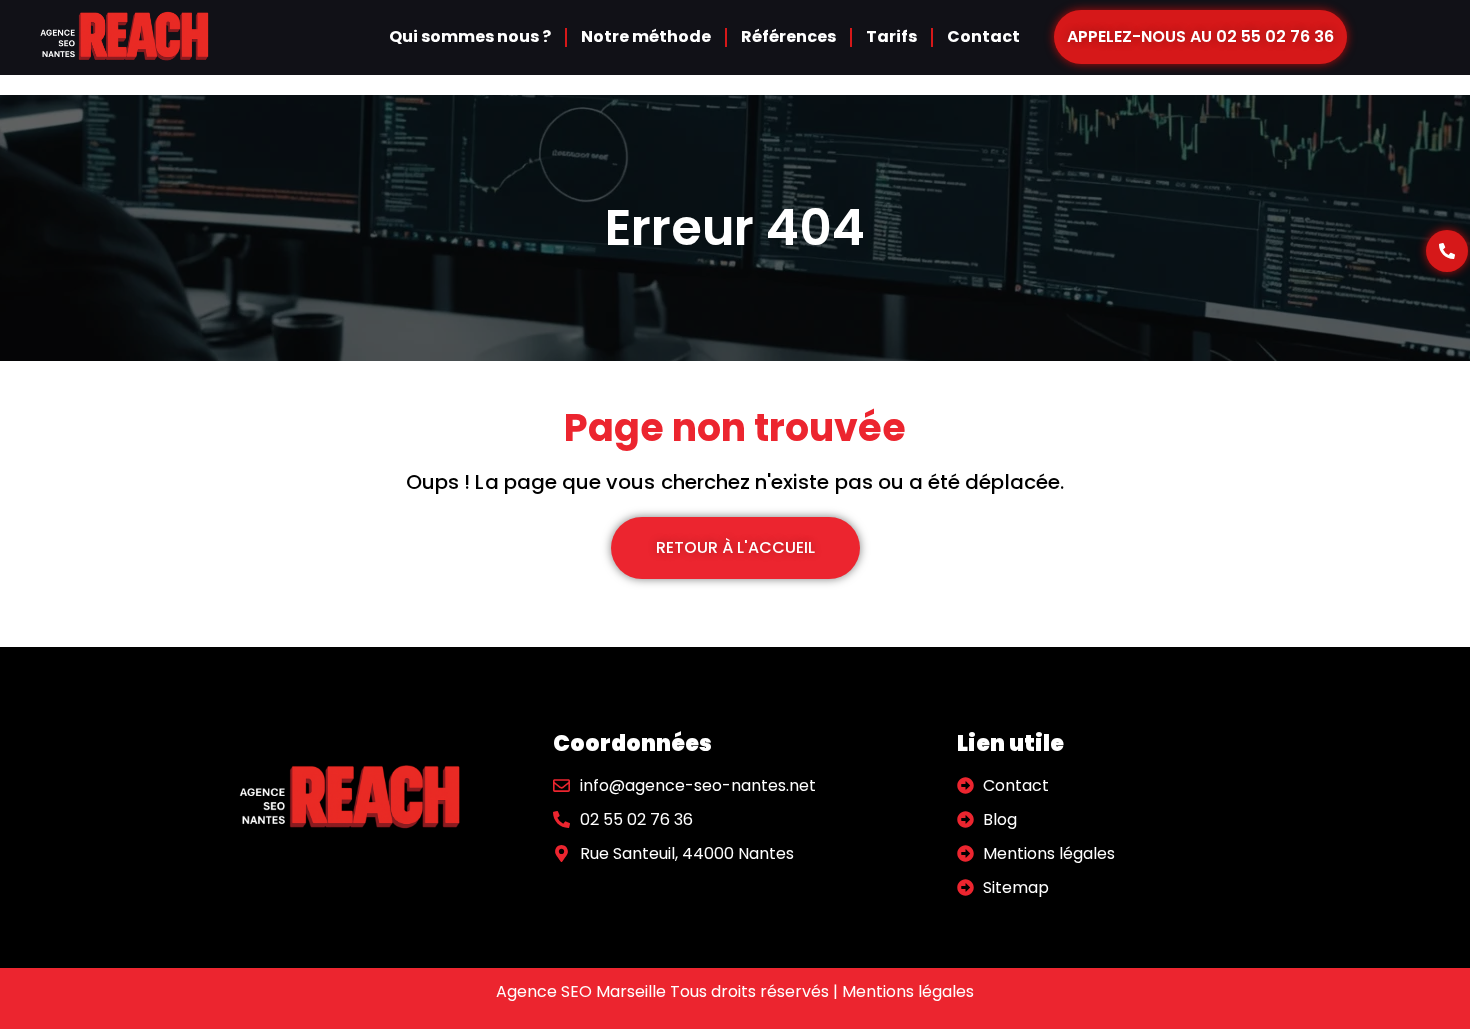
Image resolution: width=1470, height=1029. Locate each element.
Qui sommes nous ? (470, 36)
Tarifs (891, 36)
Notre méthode (646, 36)
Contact (983, 36)
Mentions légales (908, 991)
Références (788, 36)
